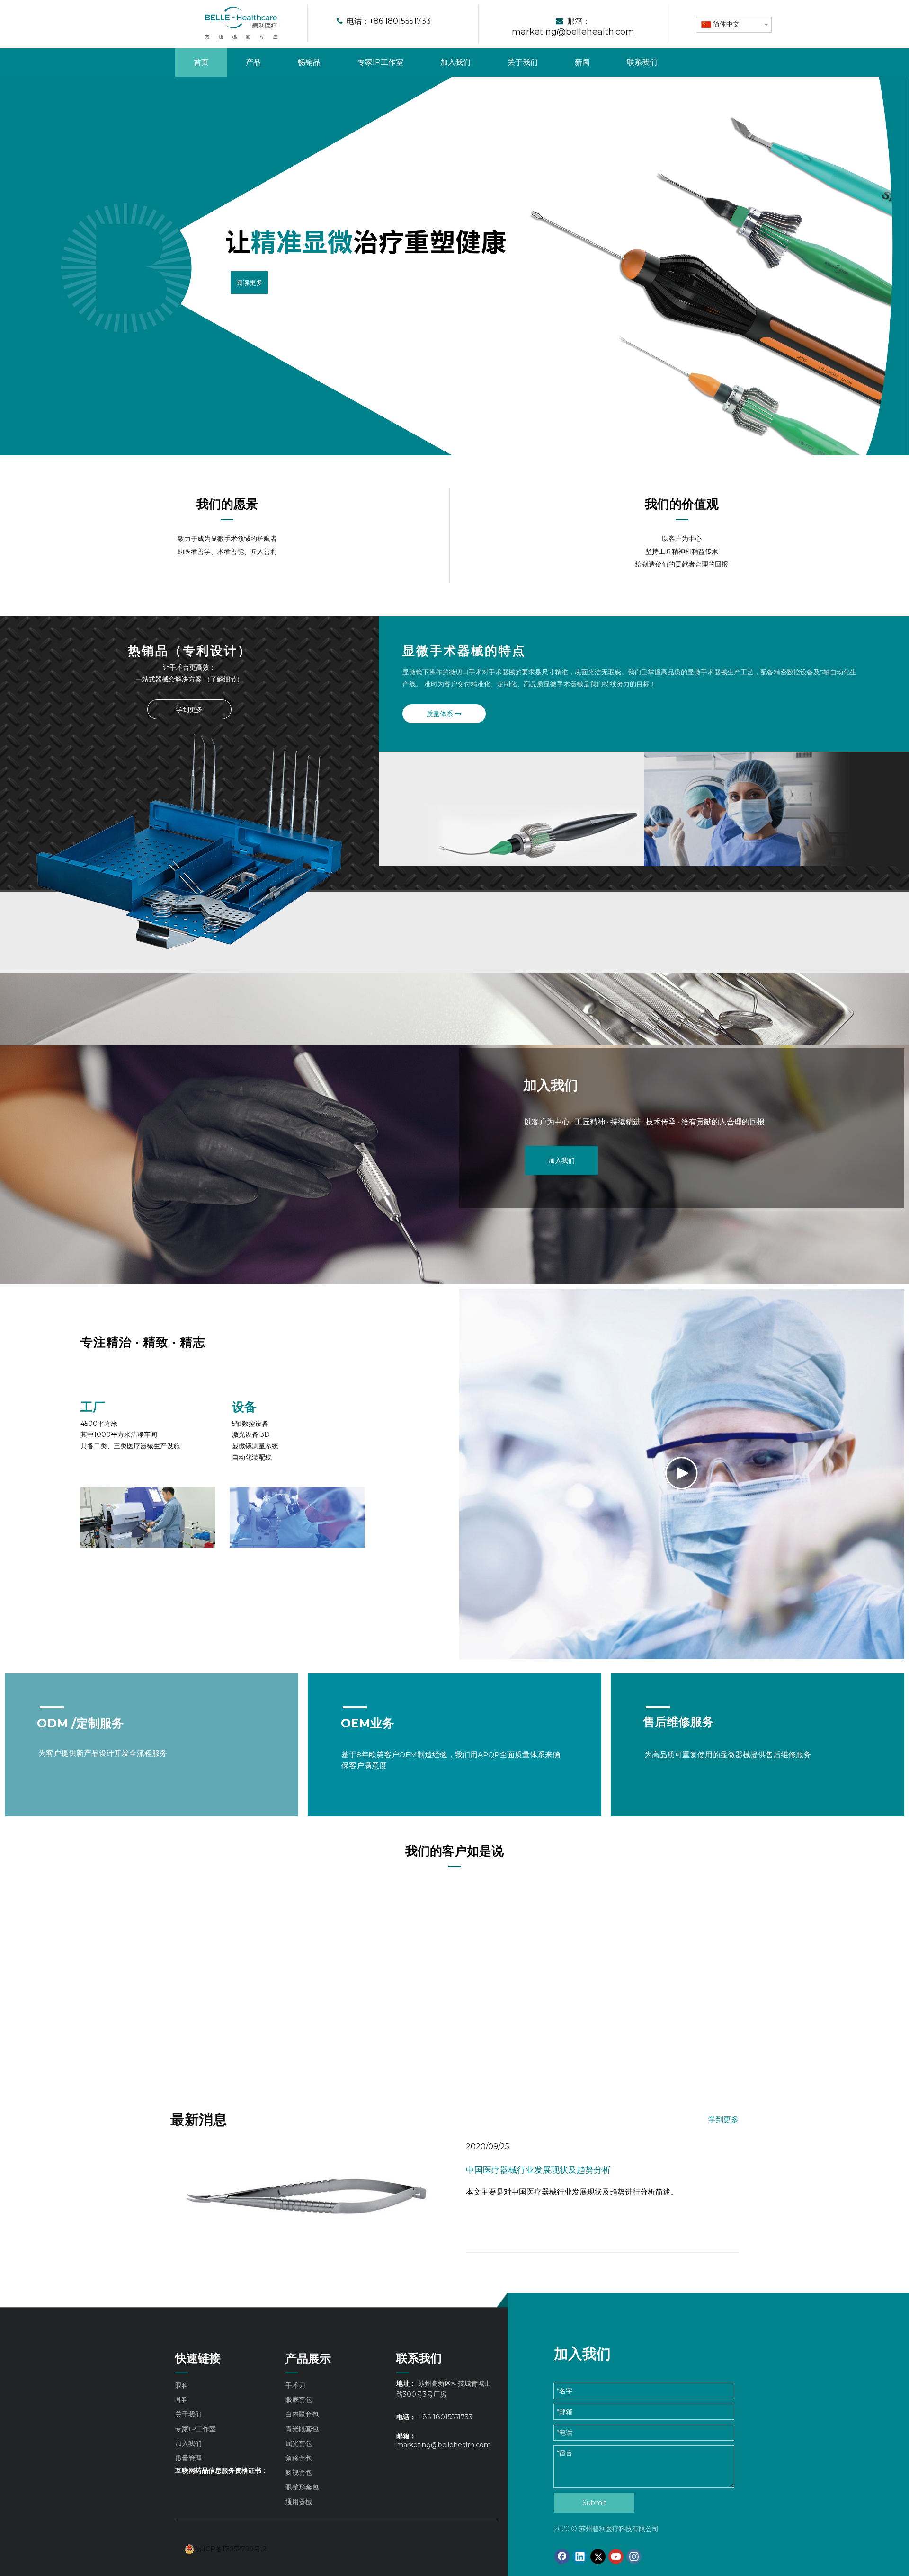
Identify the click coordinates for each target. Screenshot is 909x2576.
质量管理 (188, 2458)
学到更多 (189, 709)
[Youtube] (616, 2557)
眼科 (182, 2385)
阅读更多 (249, 282)
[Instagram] (634, 2557)
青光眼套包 (302, 2429)
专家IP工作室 (196, 2429)
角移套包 (299, 2458)
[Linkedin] (580, 2557)
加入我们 (561, 1160)
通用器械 (299, 2502)
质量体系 (441, 714)
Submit (594, 2503)
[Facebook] (562, 2557)
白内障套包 (302, 2414)
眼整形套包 (302, 2487)
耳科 (182, 2399)
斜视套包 (299, 2472)
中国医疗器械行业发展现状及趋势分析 (538, 2170)
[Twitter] (598, 2557)
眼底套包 (299, 2399)
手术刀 (295, 2385)
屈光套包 (299, 2443)
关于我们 (188, 2414)
